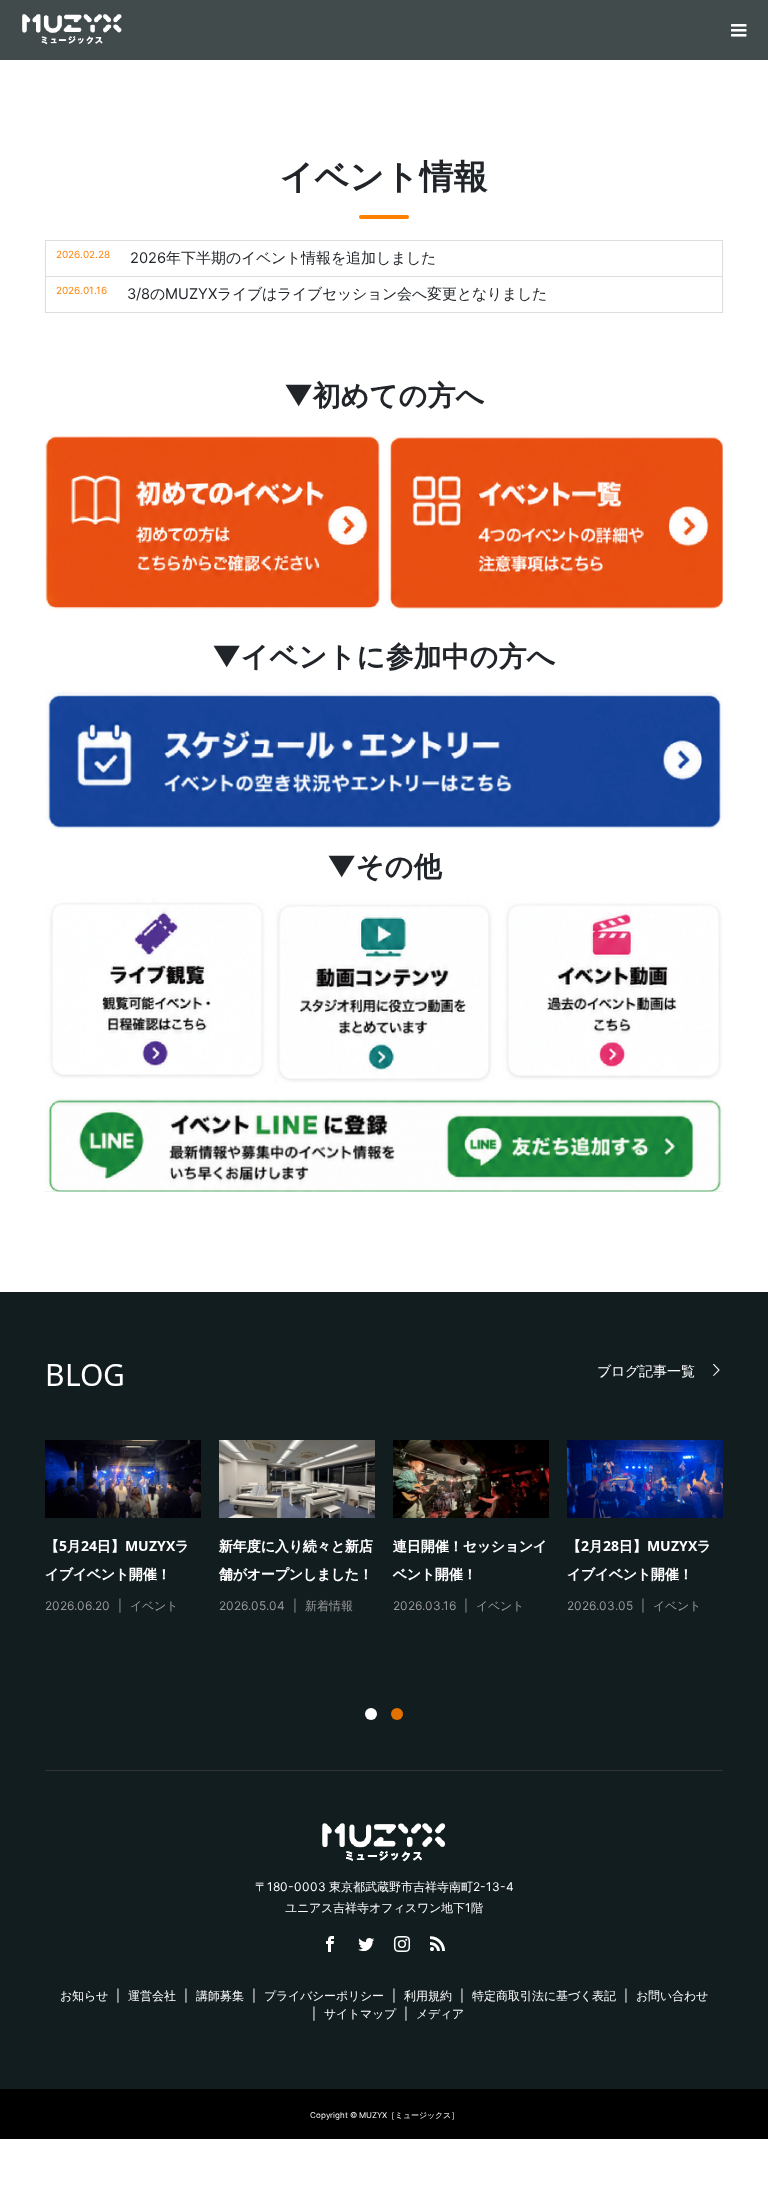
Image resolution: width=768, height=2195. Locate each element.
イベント (154, 1605)
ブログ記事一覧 (646, 1370)
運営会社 (152, 1995)
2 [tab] (397, 1714)
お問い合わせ (672, 1995)
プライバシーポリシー (324, 1995)
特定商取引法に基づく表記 (544, 1995)
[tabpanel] (393, 1537)
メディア (440, 2013)
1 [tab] (371, 1714)
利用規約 (428, 1995)
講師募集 (220, 1995)
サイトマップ (360, 2013)
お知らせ (84, 1995)
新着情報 (329, 1605)
